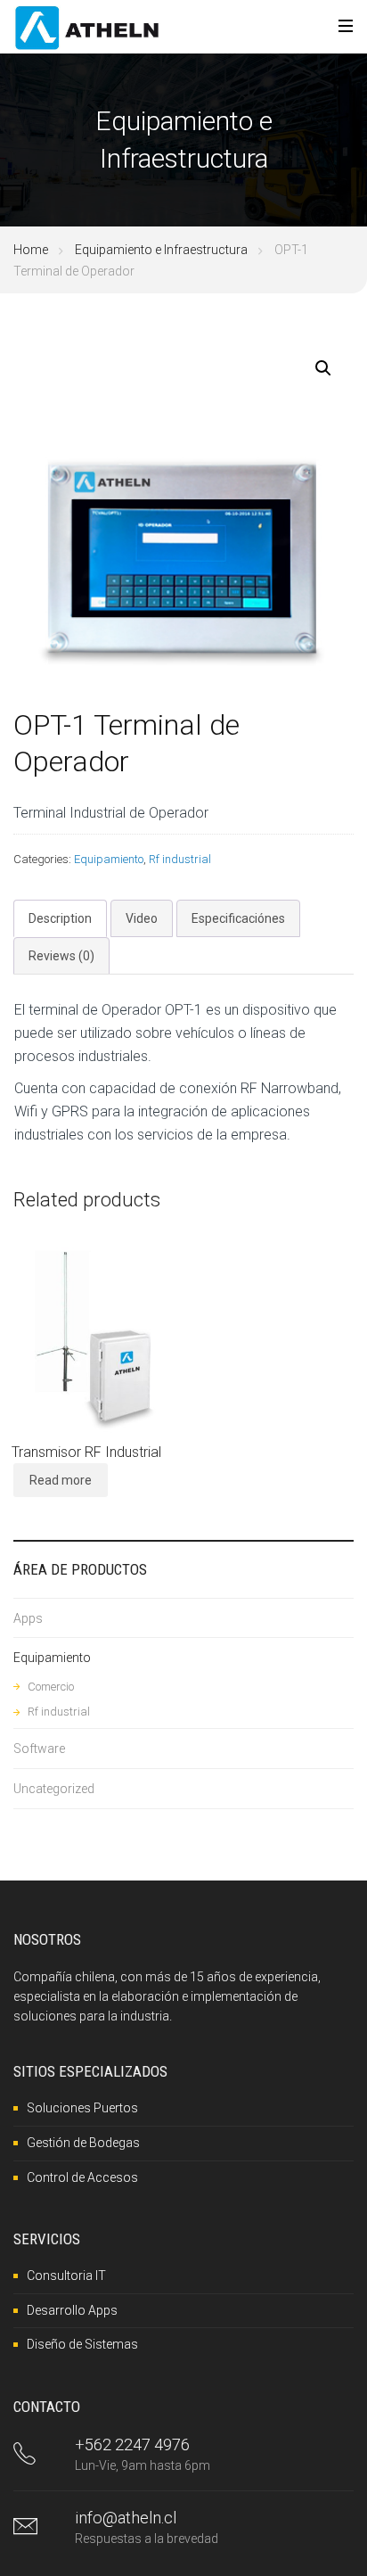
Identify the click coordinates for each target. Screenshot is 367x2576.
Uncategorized (54, 1789)
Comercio (51, 1687)
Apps (28, 1618)
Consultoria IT (66, 2276)
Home (31, 250)
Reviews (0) (61, 956)
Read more (61, 1480)
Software (39, 1749)
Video (142, 918)
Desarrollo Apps (72, 2310)
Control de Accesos (82, 2177)
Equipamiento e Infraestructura (161, 250)
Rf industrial (180, 859)
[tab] (60, 918)
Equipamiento (109, 859)
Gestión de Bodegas (83, 2143)
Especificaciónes (238, 918)
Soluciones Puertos (82, 2108)
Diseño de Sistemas (82, 2344)
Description (60, 918)
